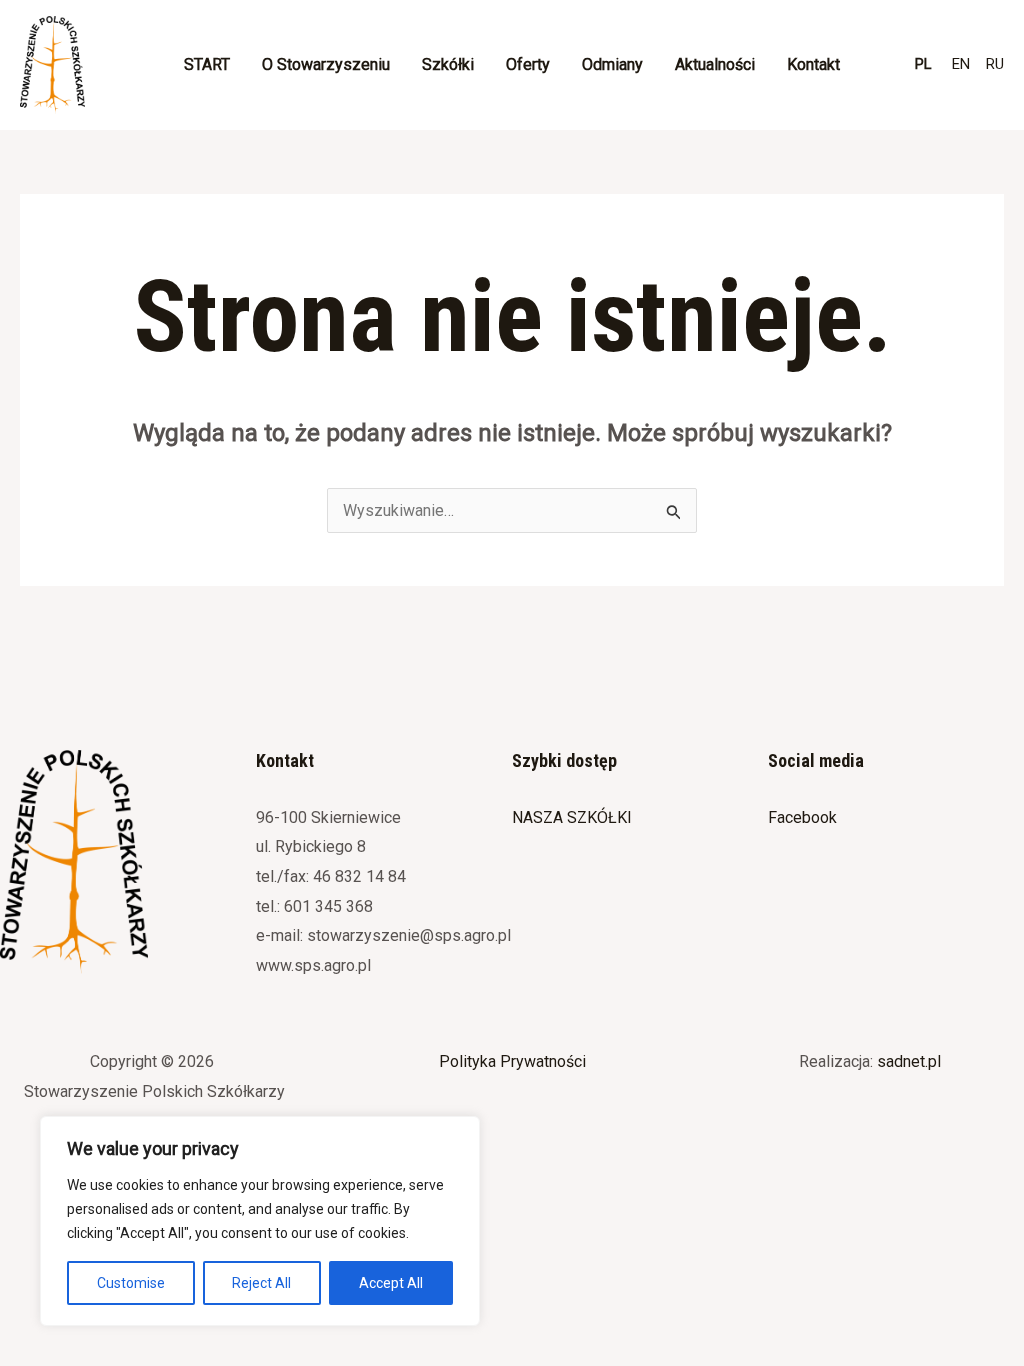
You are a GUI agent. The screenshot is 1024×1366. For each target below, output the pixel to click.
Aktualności (715, 64)
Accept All (391, 1283)
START (207, 64)
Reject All (261, 1283)
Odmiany (612, 64)
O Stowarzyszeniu (326, 64)
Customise (131, 1283)
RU (995, 64)
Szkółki (448, 64)
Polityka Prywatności (512, 1061)
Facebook (802, 817)
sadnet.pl (909, 1061)
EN (961, 64)
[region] (260, 1221)
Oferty (528, 64)
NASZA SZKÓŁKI (572, 817)
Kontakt (813, 64)
